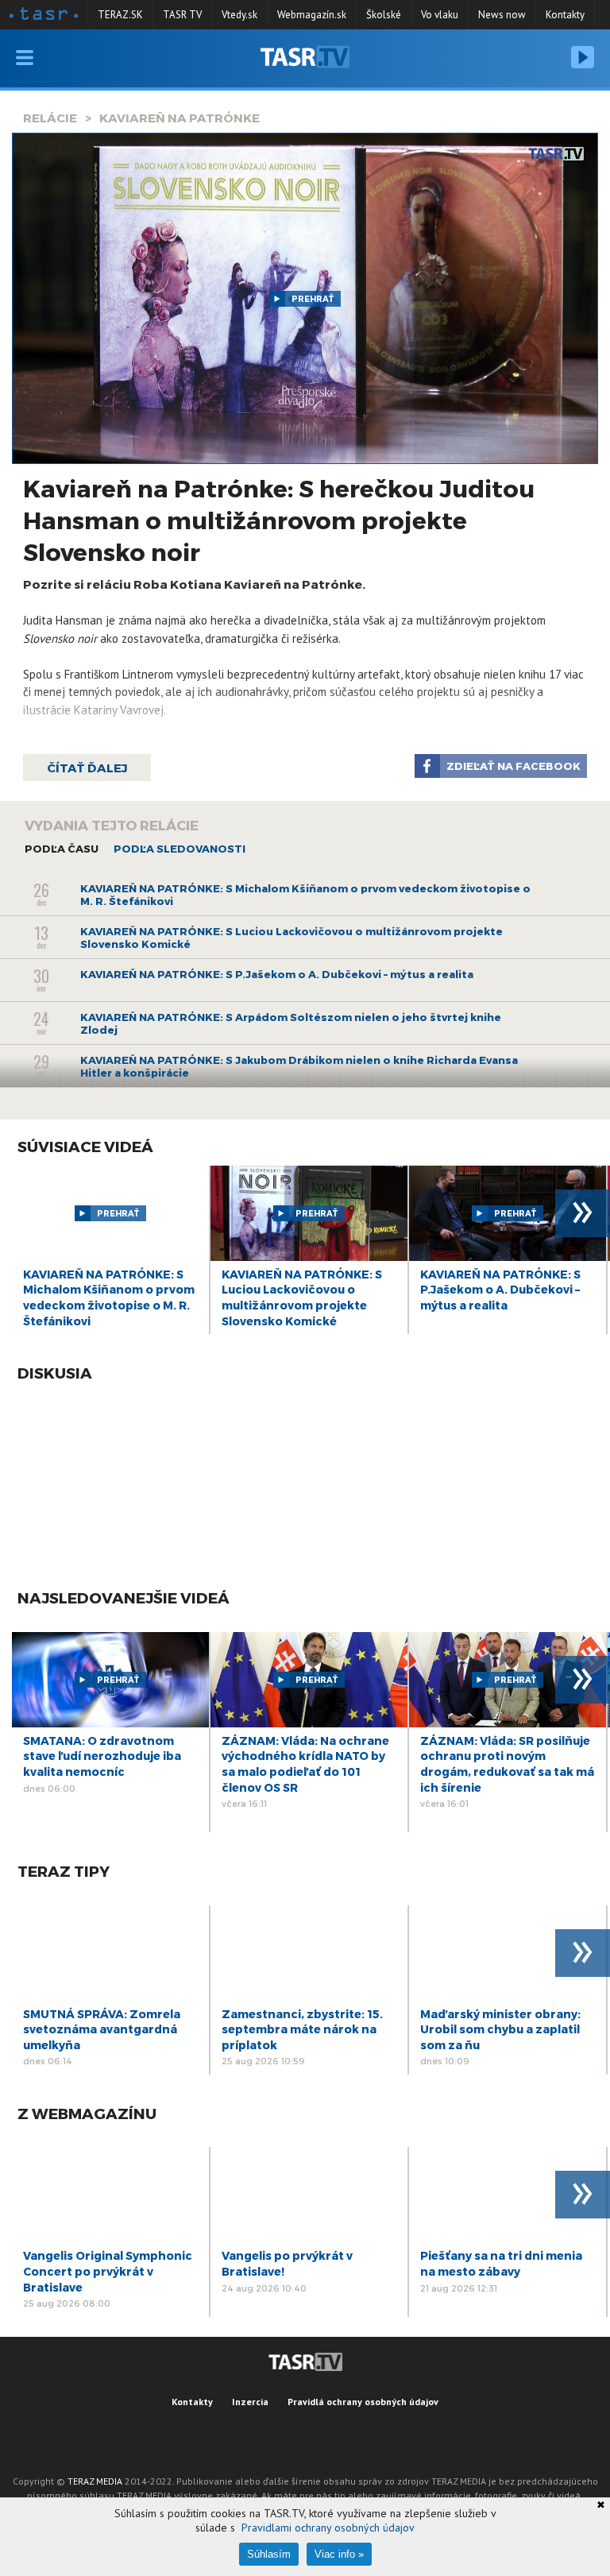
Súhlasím (269, 2554)
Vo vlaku (440, 15)
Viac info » (339, 2554)
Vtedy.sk (239, 15)
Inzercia (250, 2402)
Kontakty (565, 15)
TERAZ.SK (120, 15)
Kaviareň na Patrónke (180, 118)
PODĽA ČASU (62, 849)
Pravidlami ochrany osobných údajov (328, 2528)
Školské (384, 15)
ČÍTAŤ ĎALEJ (87, 768)
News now (502, 15)
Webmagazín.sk (312, 15)
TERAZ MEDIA (95, 2481)
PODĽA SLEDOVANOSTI (180, 849)
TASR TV (182, 15)
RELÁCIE (50, 118)
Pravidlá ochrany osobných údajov (363, 2402)
